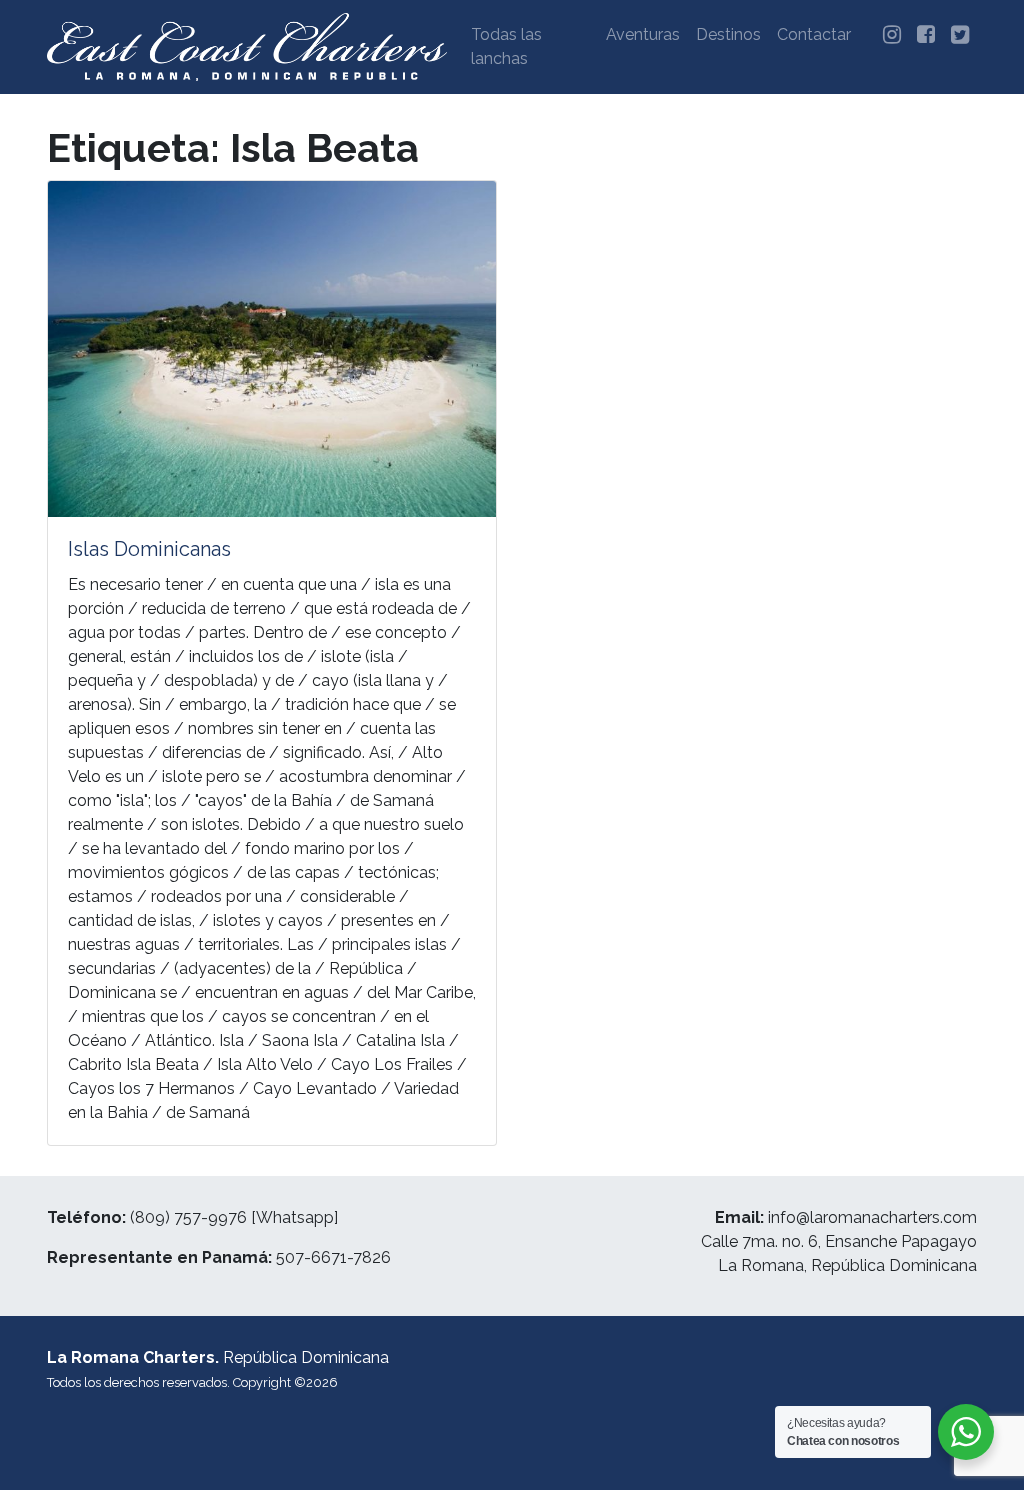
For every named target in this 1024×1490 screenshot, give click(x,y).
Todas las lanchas (506, 46)
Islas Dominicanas (149, 549)
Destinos (728, 34)
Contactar (814, 34)
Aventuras (643, 34)
